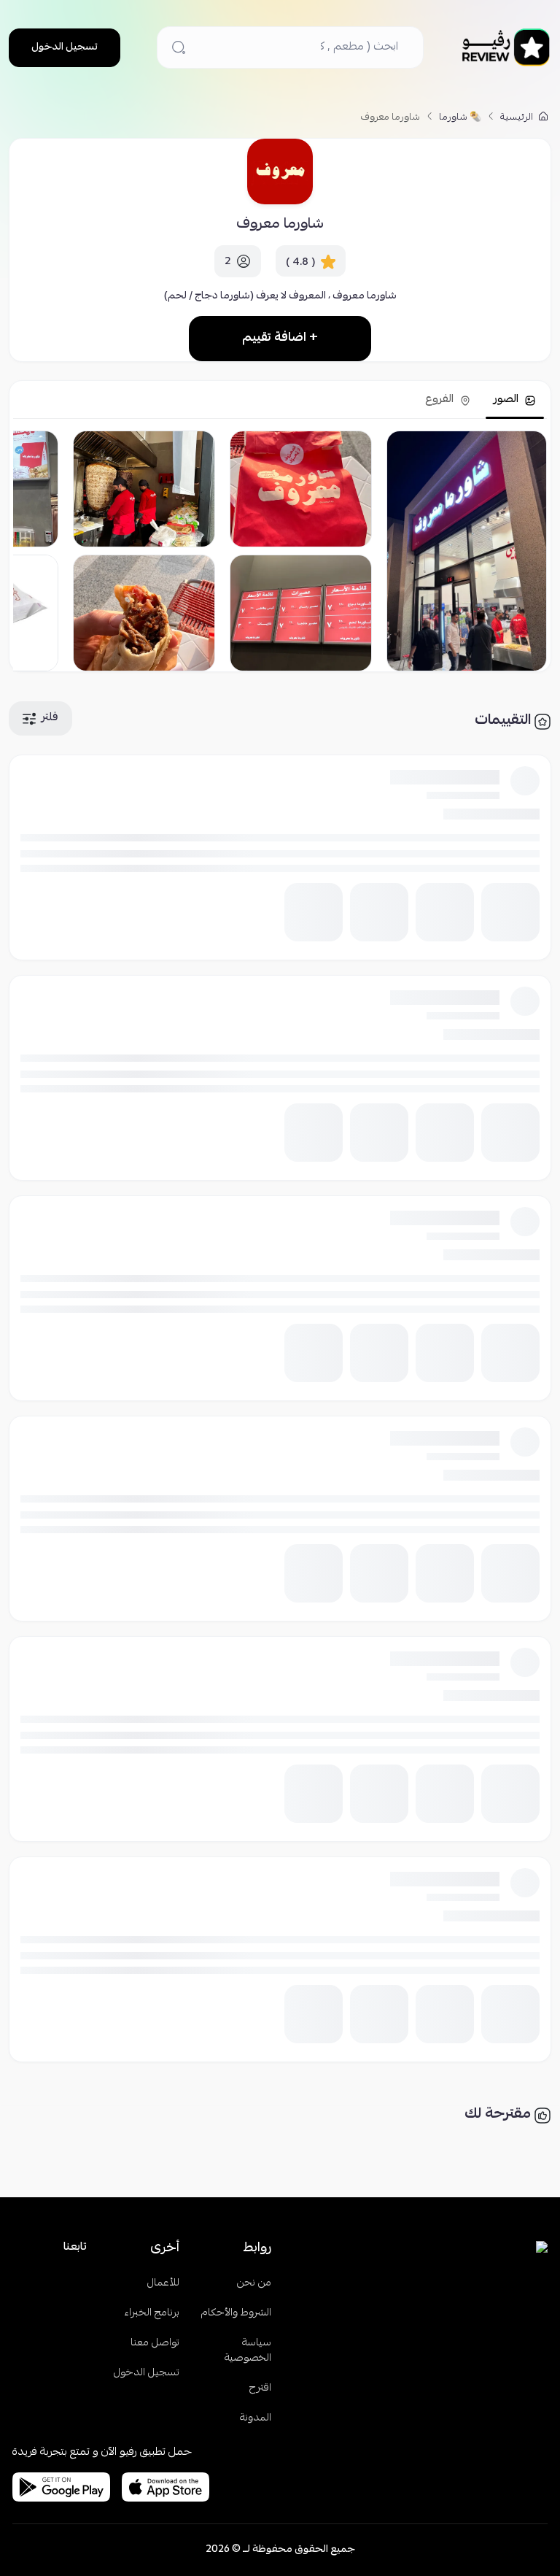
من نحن (254, 2284)
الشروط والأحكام (236, 2314)
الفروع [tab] (441, 400)
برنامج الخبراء (152, 2314)
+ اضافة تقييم (280, 338)
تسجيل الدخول (65, 47)
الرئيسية (518, 118)
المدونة (256, 2419)
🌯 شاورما (460, 118)
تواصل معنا (155, 2344)
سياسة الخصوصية (248, 2351)
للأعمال (163, 2284)
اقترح (260, 2389)
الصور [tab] (507, 400)
